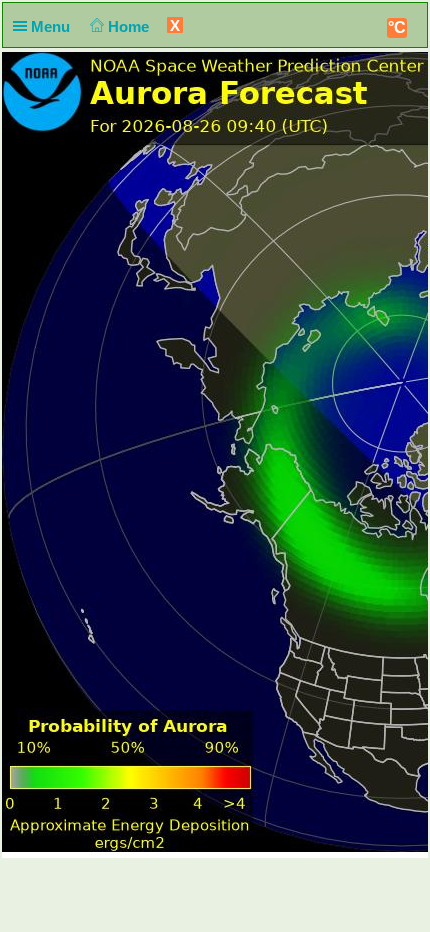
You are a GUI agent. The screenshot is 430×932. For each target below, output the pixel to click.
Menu (52, 26)
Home (130, 26)
